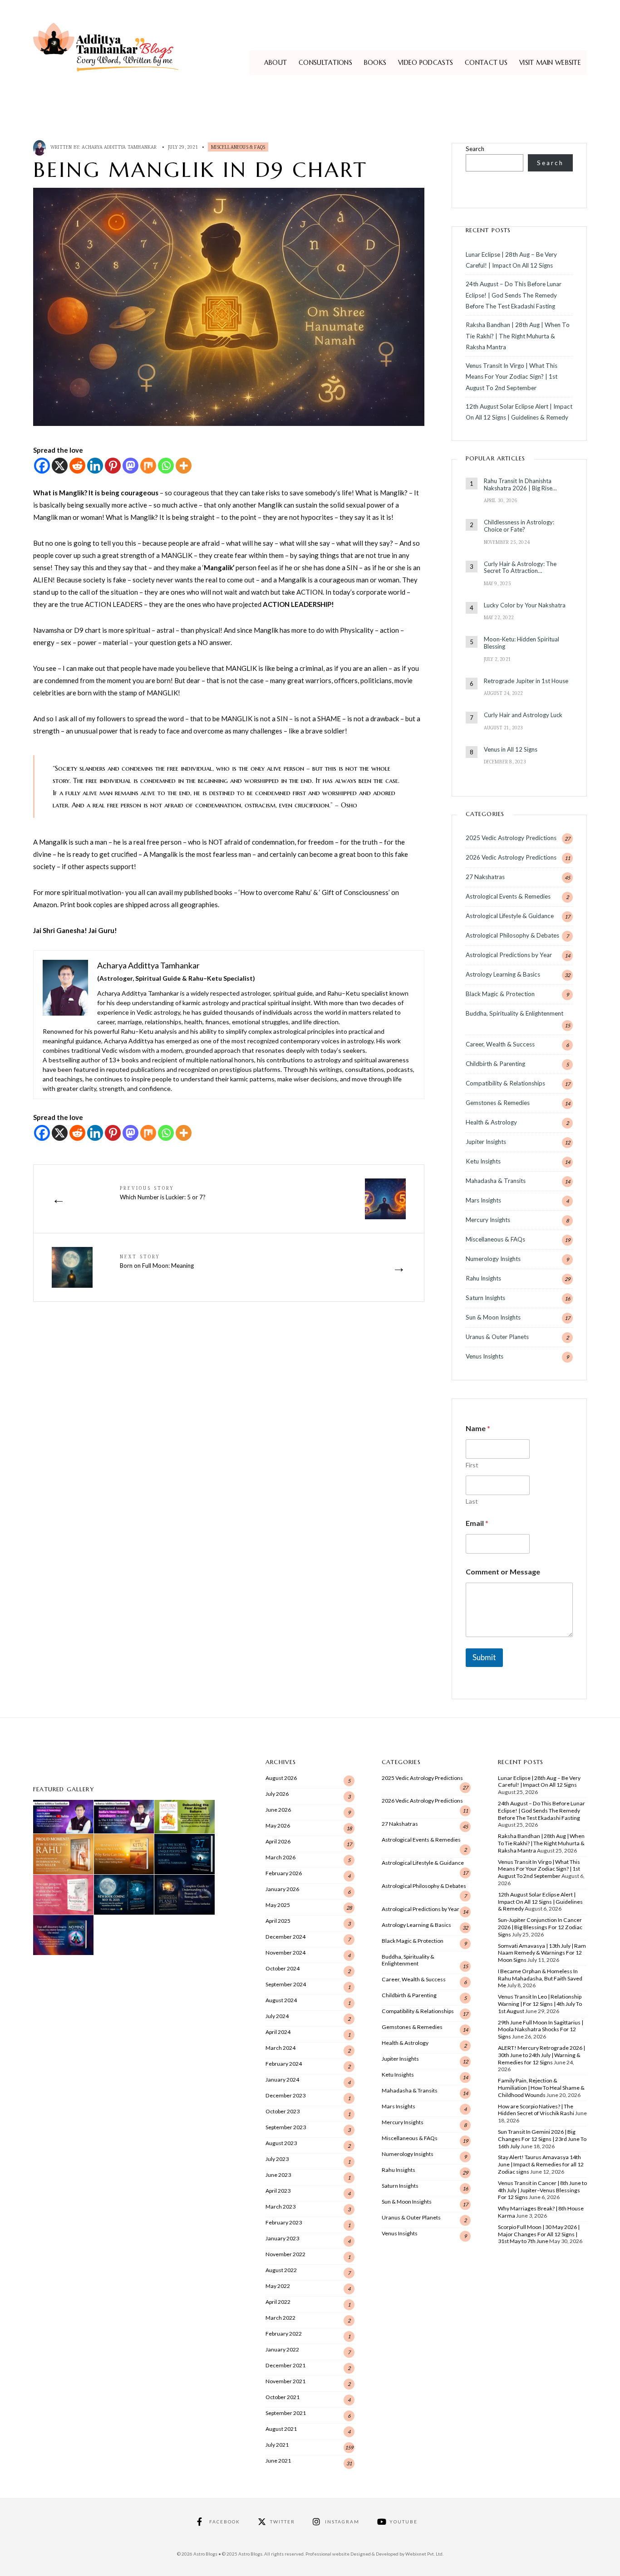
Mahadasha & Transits (496, 1181)
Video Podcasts (426, 63)
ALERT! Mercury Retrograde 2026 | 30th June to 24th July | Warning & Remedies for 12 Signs (541, 2055)
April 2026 (278, 1841)
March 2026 (280, 1857)
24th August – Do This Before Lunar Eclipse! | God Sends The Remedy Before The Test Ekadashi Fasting (514, 295)
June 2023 (278, 2175)
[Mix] (148, 466)
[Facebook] (42, 466)
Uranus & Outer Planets (497, 1337)
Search (475, 149)
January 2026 (282, 1889)
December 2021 (285, 2365)
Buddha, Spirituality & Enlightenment (514, 1013)
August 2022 (281, 2270)
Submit (484, 1657)
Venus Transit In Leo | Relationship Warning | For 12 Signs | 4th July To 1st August (540, 2004)
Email (477, 1523)
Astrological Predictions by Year (509, 955)
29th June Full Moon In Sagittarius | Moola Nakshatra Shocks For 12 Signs (541, 2030)
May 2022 (278, 2286)
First (472, 1465)
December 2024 (285, 1937)
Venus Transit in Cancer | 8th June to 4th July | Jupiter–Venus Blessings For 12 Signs (542, 2190)
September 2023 (286, 2127)
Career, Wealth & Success (500, 1044)
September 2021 (286, 2413)
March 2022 (280, 2318)
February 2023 (284, 2222)
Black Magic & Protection (500, 994)
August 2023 (281, 2143)
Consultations (325, 63)
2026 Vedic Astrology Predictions (511, 857)
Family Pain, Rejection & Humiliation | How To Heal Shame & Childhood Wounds (541, 2088)
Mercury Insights (488, 1220)
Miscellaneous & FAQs (238, 147)
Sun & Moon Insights (493, 1317)
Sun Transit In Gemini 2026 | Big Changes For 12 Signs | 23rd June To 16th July (542, 2139)
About (276, 63)
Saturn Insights (485, 1298)
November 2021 (285, 2381)
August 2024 (281, 2000)
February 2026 (284, 1873)
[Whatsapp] (166, 466)
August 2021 (281, 2429)
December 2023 (285, 2095)
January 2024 (282, 2080)
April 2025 (278, 1921)
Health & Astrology (491, 1122)
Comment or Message (503, 1572)
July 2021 (277, 2445)
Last (472, 1501)
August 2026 (281, 1778)
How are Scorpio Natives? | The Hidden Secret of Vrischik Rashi (536, 2110)
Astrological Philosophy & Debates (512, 935)
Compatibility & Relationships (505, 1083)
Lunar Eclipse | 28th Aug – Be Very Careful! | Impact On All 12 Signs (539, 1782)
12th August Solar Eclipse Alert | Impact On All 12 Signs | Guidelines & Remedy (540, 1902)
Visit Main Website (550, 63)
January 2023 (282, 2238)
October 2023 (283, 2111)
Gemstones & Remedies (498, 1103)
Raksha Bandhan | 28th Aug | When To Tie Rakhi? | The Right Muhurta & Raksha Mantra (518, 336)
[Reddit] (77, 466)
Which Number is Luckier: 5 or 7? (163, 1193)
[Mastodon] (130, 466)
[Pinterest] (113, 466)
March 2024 (280, 2048)
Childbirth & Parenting (495, 1064)
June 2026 (278, 1810)
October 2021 (283, 2397)
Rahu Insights (483, 1278)
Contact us (486, 63)
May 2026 (278, 1826)
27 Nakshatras (485, 877)
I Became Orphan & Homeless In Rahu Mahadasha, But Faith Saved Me (540, 1978)
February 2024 (284, 2064)
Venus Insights (485, 1356)
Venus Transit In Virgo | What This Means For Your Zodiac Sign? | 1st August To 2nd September (512, 377)
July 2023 (277, 2159)
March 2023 (280, 2207)
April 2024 (278, 2032)
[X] (60, 466)
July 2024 (277, 2016)
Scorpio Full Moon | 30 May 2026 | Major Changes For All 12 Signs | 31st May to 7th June (539, 2234)
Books (375, 63)
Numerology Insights (493, 1259)
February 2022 (284, 2334)
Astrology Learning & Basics (503, 974)
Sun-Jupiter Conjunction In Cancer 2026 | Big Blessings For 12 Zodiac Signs (540, 1927)
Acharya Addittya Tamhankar (119, 147)
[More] (184, 466)
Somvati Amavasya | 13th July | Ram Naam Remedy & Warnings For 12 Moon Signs (542, 1953)
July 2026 (277, 1794)
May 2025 (278, 1905)
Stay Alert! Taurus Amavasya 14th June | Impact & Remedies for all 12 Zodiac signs (541, 2164)
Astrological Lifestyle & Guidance (510, 916)
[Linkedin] (95, 466)
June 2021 (278, 2461)
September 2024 (286, 1984)
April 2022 (278, 2302)
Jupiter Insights (486, 1142)
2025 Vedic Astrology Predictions (511, 838)
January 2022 (282, 2349)
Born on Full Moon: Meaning (157, 1261)
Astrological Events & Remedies (508, 896)
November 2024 (285, 1953)
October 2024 (283, 1968)
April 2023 (278, 2191)
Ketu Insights (483, 1161)
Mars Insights (483, 1200)
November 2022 (285, 2254)
